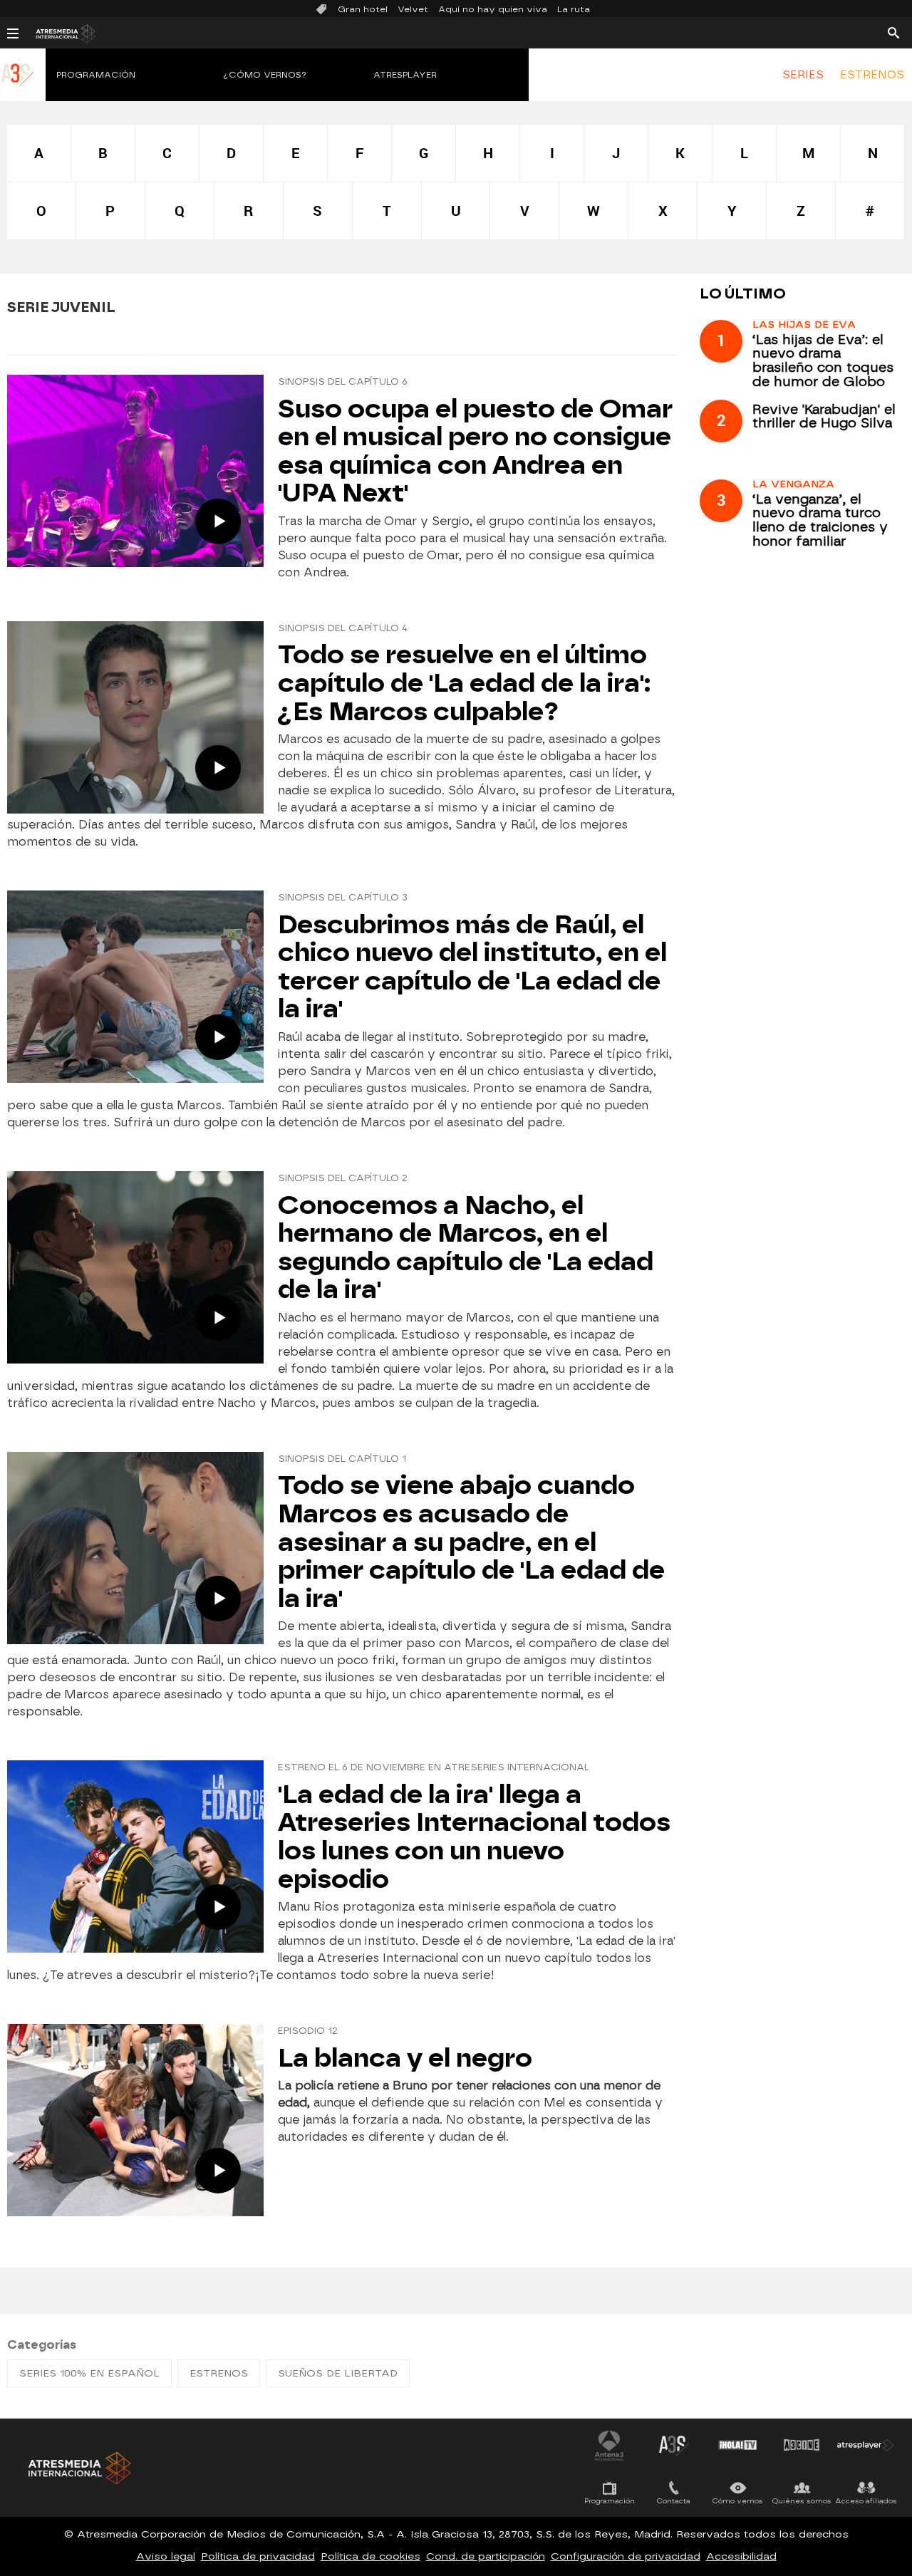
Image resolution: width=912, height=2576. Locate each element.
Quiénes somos (802, 2501)
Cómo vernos (738, 2501)
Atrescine (802, 2445)
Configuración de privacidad (626, 2556)
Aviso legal (166, 2556)
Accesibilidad (741, 2556)
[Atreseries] (18, 89)
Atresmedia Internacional (78, 2468)
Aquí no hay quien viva (493, 9)
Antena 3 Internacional (609, 2445)
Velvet (413, 9)
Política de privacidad (258, 2556)
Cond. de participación (486, 2556)
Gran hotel (363, 9)
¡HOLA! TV (737, 2445)
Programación (96, 75)
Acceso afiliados (866, 2501)
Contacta (674, 2501)
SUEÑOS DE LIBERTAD (338, 2373)
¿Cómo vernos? (265, 75)
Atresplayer (405, 75)
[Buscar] (893, 32)
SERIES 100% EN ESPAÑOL (89, 2373)
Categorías (42, 2345)
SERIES (803, 75)
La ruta (574, 9)
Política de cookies (370, 2556)
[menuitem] (803, 75)
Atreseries (673, 2445)
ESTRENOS (872, 75)
